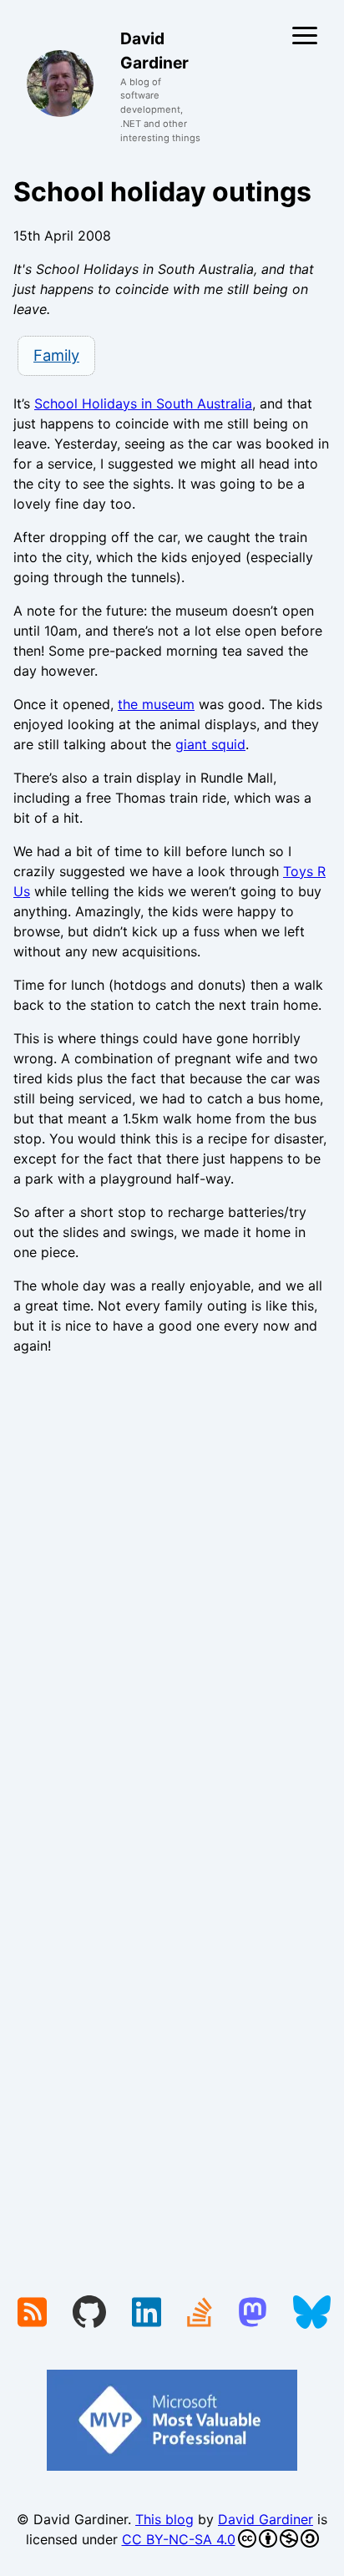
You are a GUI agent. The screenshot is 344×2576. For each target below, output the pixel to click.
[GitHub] (89, 2314)
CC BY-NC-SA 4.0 (179, 2539)
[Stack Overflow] (200, 2314)
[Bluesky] (312, 2314)
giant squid (210, 744)
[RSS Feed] (32, 2314)
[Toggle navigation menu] (305, 35)
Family (56, 355)
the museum (156, 704)
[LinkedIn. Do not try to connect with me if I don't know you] (147, 2314)
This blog (164, 2519)
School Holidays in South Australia (143, 403)
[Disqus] (172, 1598)
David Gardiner (266, 2519)
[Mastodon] (253, 2314)
